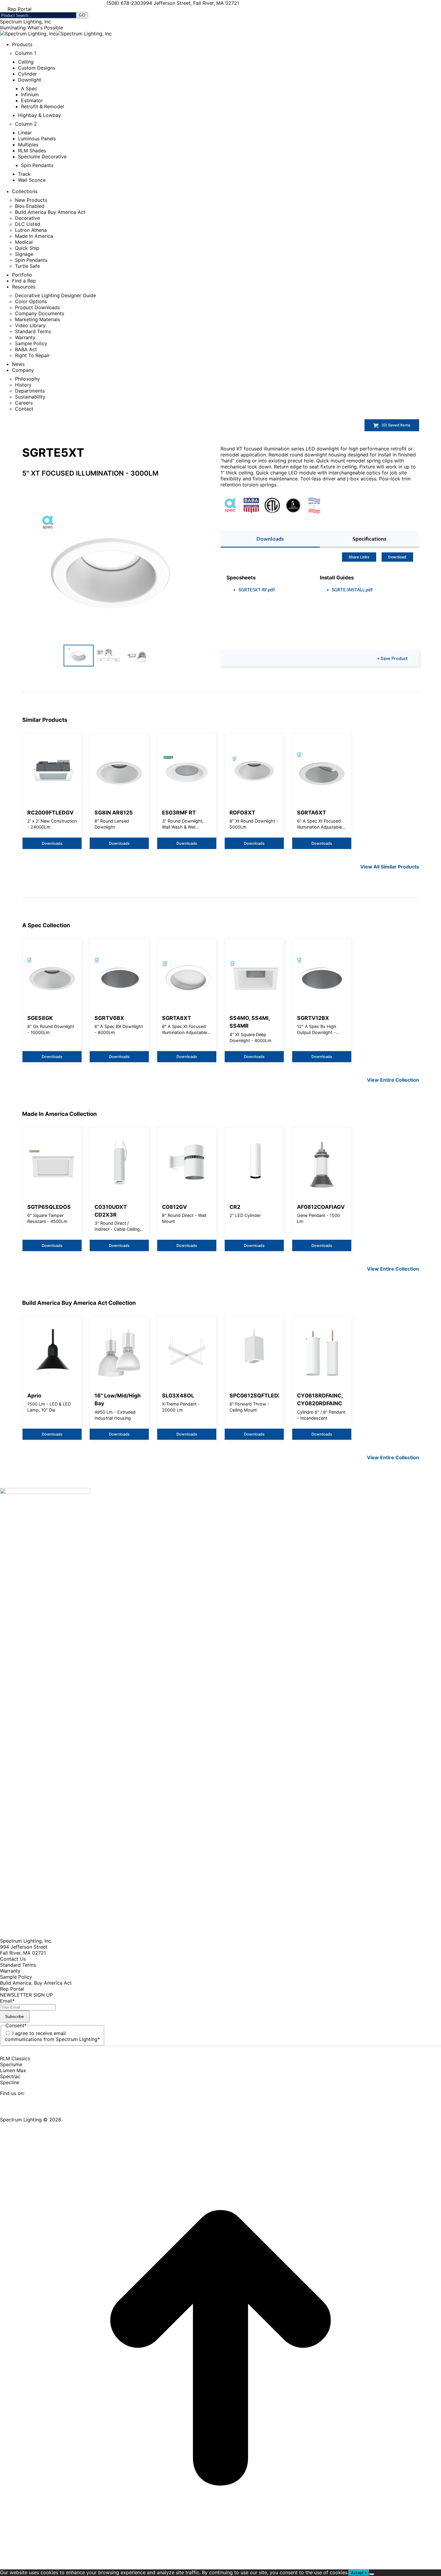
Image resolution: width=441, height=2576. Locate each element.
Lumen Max (13, 2070)
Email (7, 2001)
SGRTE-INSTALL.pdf (352, 590)
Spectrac (10, 2076)
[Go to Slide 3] (140, 656)
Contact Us (13, 1959)
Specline (10, 2082)
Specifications (369, 539)
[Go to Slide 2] (109, 656)
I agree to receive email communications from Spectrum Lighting (52, 2036)
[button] (109, 566)
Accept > (359, 2573)
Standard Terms (18, 1965)
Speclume (11, 2064)
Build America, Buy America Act (36, 1983)
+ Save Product (392, 659)
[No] (372, 2574)
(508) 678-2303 (125, 3)
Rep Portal (12, 1989)
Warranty (10, 1971)
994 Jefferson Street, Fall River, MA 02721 (191, 3)
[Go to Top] (220, 2566)
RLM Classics (15, 2058)
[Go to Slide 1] (79, 656)
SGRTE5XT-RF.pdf (257, 590)
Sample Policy (16, 1977)
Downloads (270, 539)
